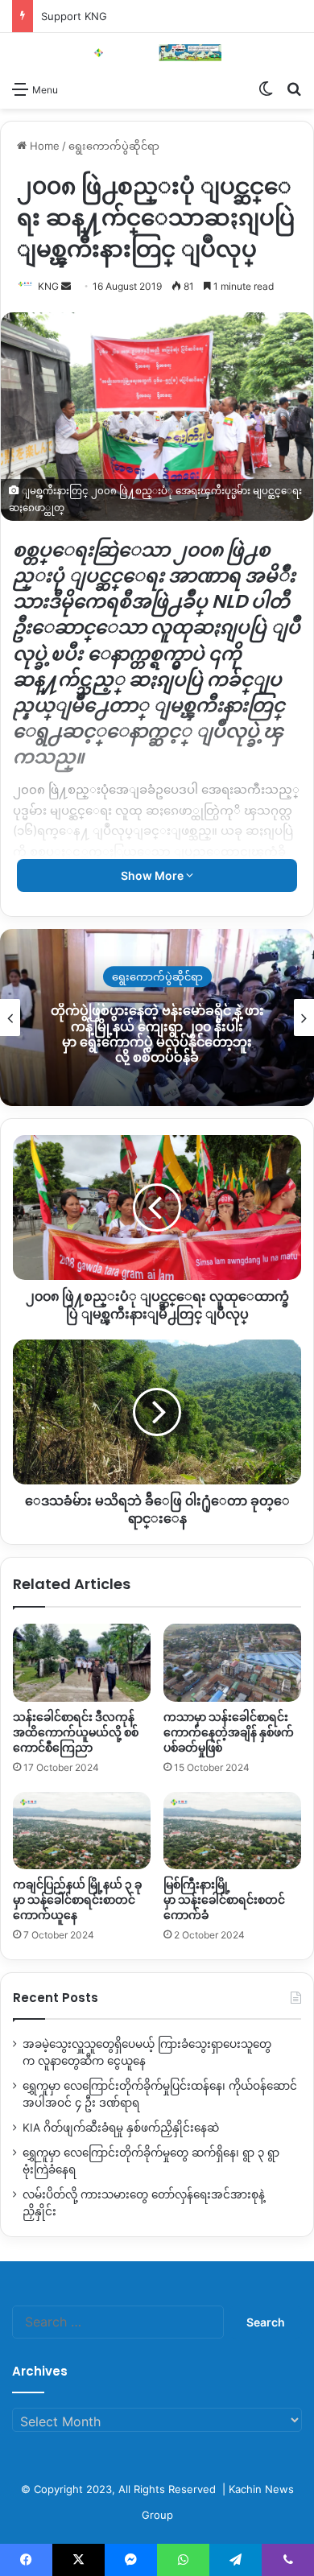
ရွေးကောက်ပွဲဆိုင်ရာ (114, 146)
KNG (48, 286)
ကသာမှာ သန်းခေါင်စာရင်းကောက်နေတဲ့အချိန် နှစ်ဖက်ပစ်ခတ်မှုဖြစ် (229, 1732)
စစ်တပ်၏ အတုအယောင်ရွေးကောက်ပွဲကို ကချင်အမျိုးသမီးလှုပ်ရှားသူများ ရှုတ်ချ (157, 1034)
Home (43, 146)
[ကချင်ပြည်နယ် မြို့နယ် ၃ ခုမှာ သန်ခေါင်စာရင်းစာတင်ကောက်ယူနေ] (82, 1831)
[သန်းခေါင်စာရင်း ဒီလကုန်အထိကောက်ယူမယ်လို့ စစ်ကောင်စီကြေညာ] (82, 1662)
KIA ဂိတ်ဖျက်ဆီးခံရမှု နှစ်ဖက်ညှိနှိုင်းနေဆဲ (121, 2128)
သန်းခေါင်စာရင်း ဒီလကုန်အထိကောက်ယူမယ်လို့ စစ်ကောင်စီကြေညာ (76, 1732)
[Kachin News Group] (157, 53)
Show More (153, 875)
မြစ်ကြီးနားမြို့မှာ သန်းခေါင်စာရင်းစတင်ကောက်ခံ (224, 1900)
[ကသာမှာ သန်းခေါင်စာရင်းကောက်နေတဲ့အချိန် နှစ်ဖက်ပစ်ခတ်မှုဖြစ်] (232, 1662)
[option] (157, 1018)
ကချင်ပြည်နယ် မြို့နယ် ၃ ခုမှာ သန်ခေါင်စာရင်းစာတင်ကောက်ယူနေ (77, 1900)
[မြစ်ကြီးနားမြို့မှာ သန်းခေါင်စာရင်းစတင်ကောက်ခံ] (232, 1831)
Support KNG (74, 16)
